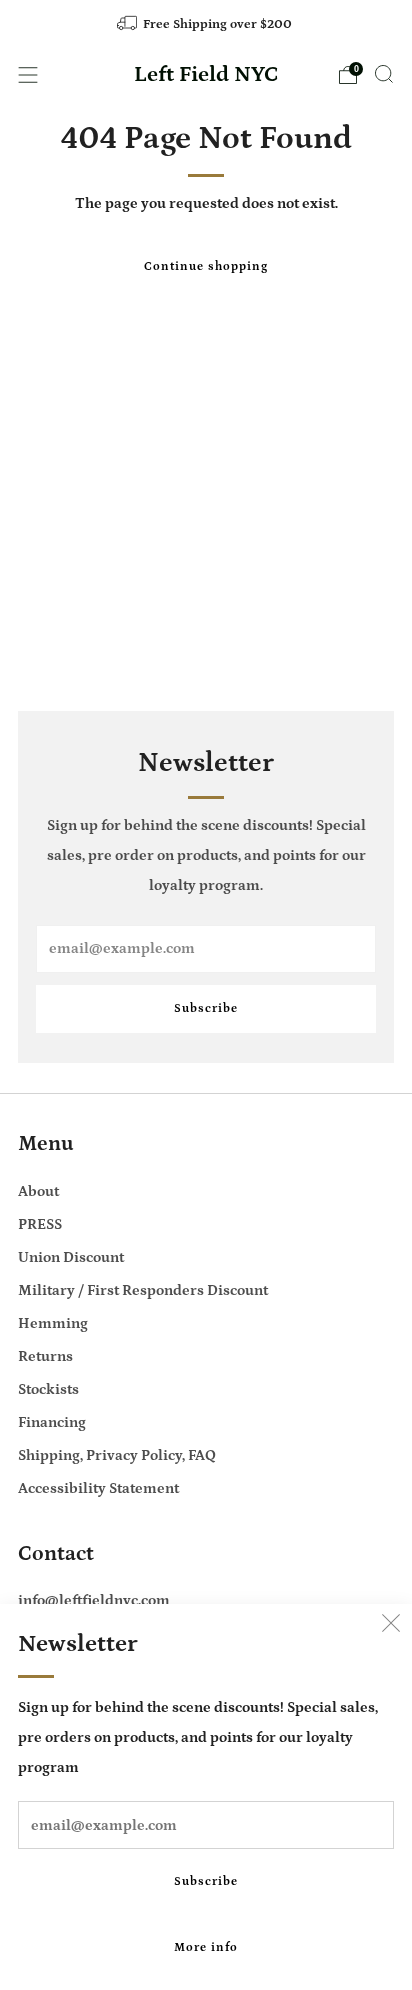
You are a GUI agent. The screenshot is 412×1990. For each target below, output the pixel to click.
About (38, 1191)
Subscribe (206, 1881)
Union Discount (71, 1257)
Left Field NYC (206, 75)
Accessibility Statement (98, 1488)
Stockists (48, 1389)
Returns (45, 1356)
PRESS (40, 1224)
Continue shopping (206, 266)
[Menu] (28, 75)
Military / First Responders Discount (143, 1290)
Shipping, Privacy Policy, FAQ (117, 1455)
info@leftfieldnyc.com (94, 1600)
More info (206, 1947)
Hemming (53, 1323)
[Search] (384, 74)
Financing (52, 1422)
